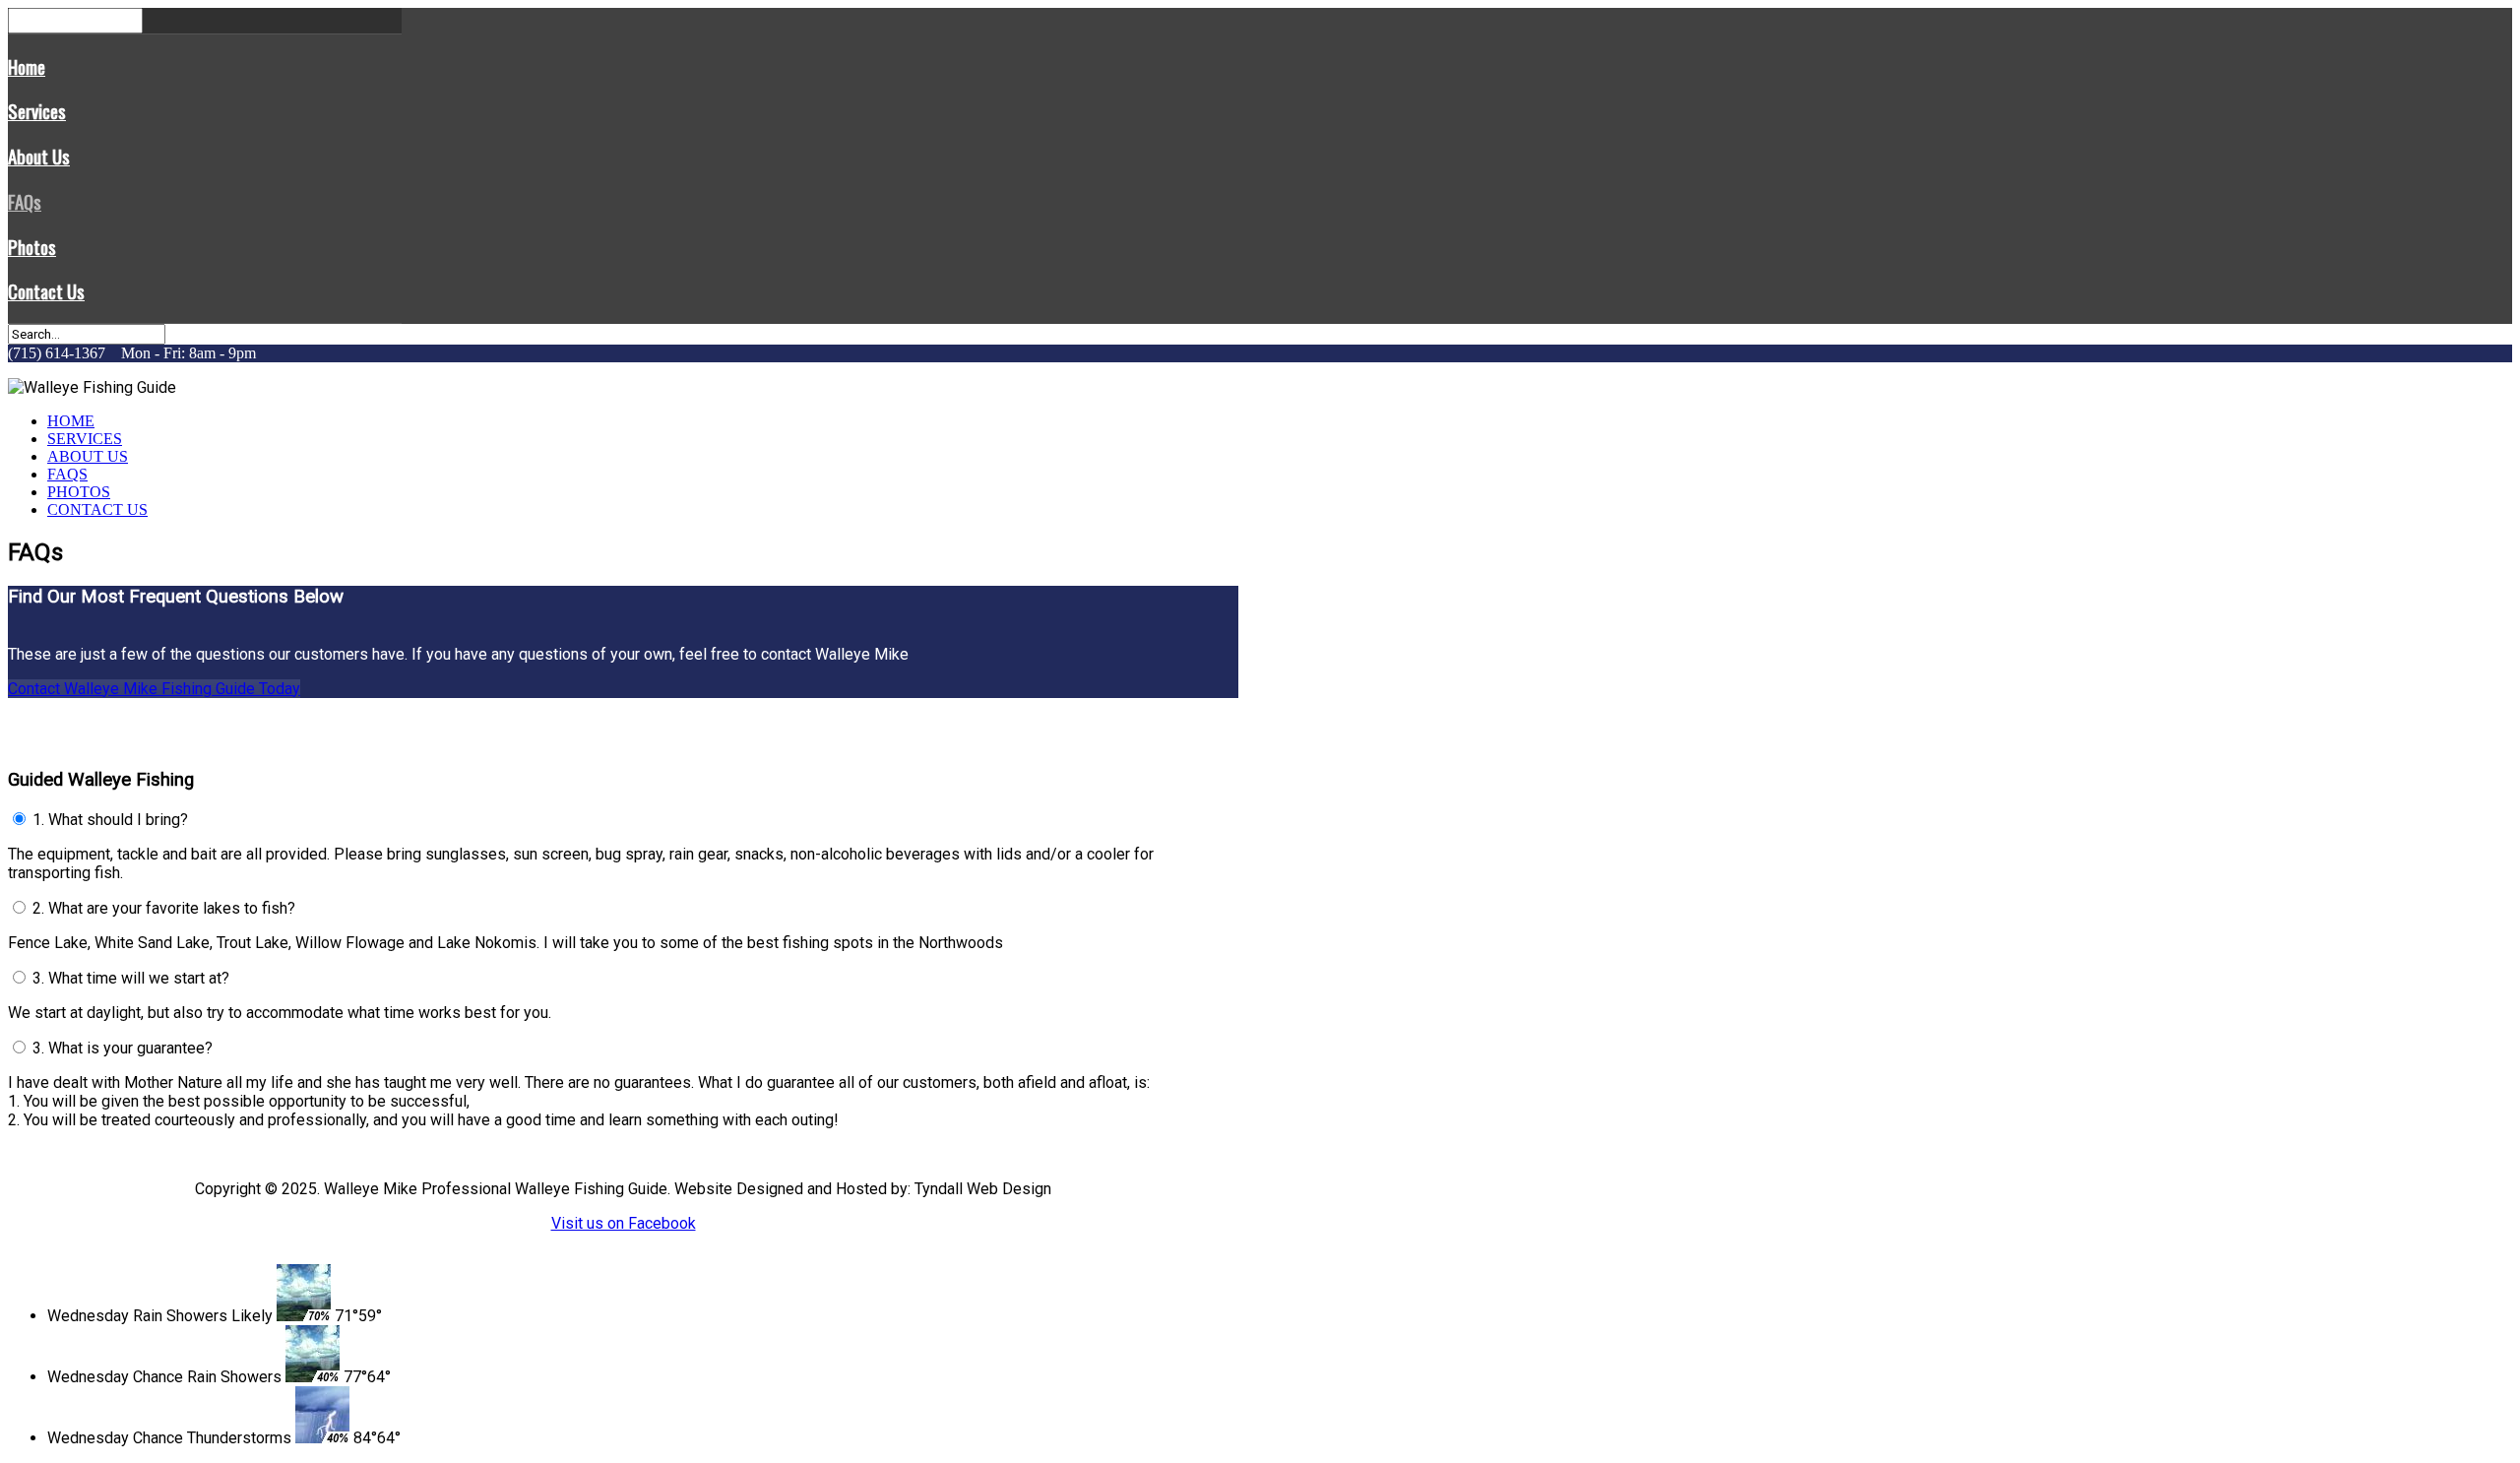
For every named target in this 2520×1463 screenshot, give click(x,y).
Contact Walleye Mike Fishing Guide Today (154, 689)
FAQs (25, 201)
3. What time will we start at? (131, 978)
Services (37, 111)
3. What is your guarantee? (123, 1048)
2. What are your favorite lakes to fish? (164, 908)
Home (27, 66)
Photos (32, 247)
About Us (39, 156)
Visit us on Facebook (624, 1223)
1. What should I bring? (110, 820)
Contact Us (46, 291)
